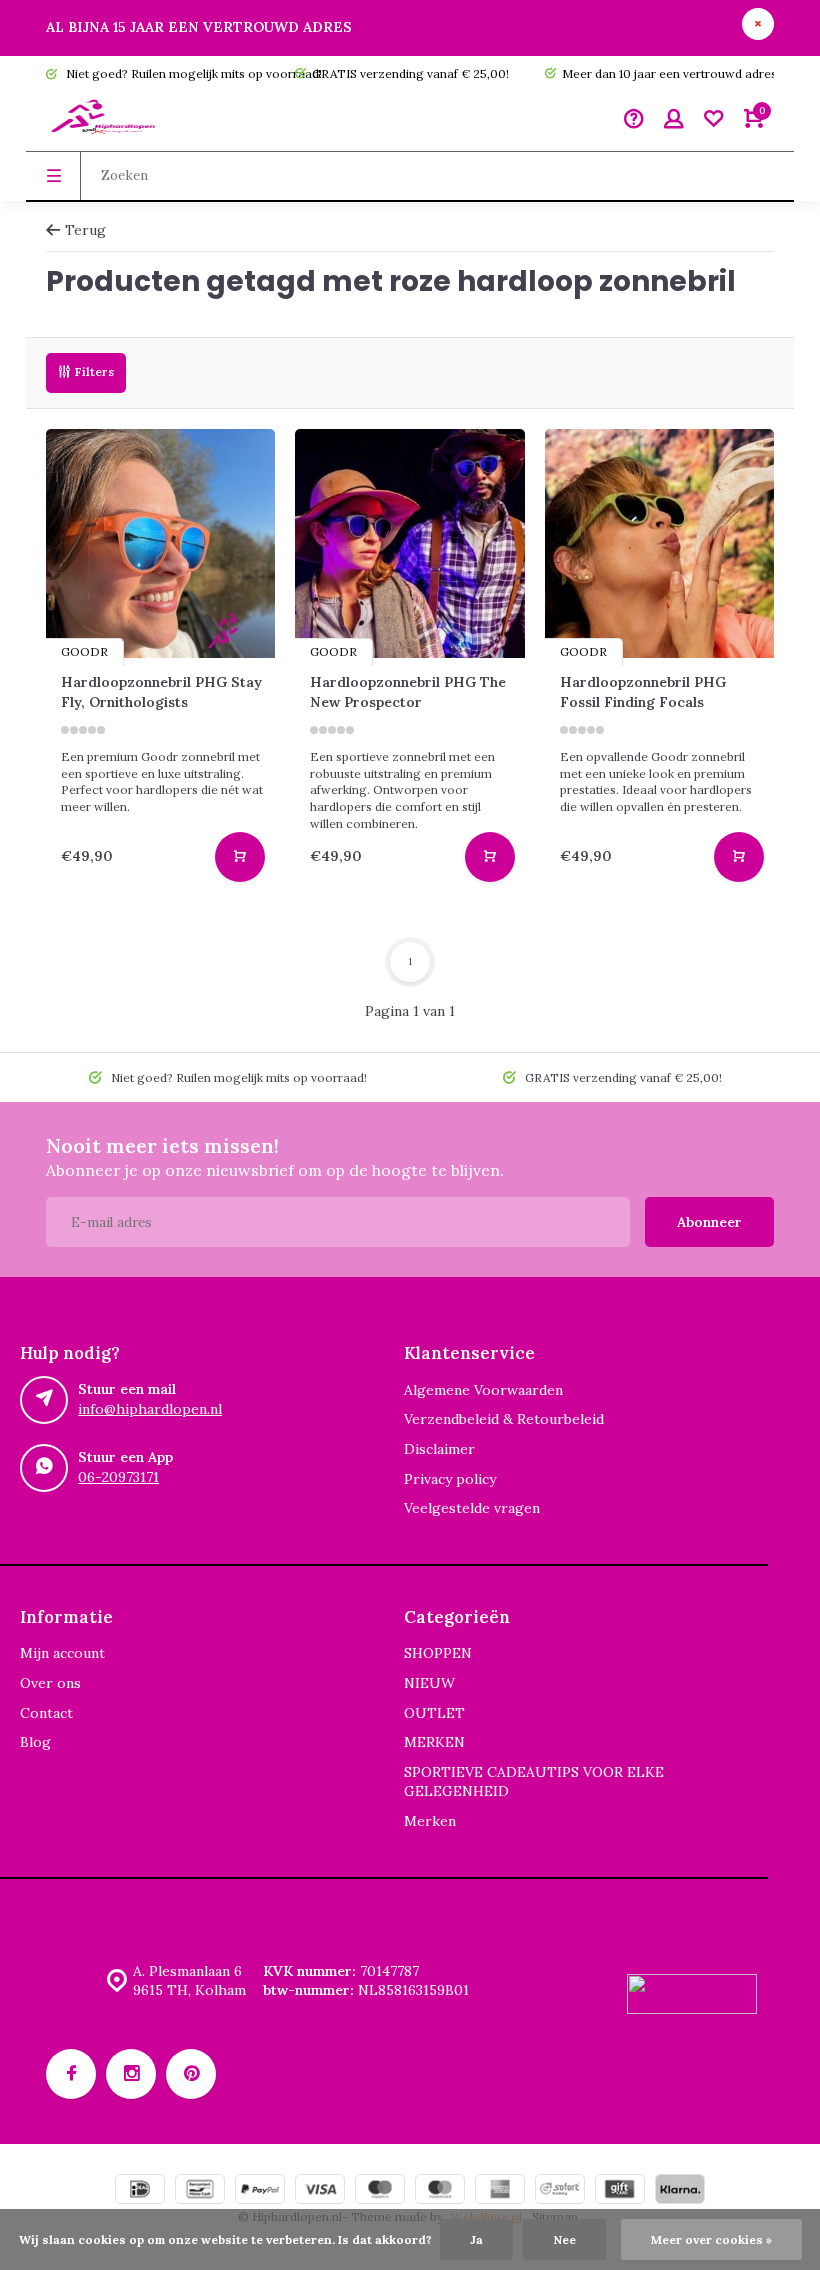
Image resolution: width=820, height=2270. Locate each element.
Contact (46, 1713)
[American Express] (500, 2191)
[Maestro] (380, 2191)
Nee (564, 2239)
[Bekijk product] (240, 857)
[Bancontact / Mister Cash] (200, 2191)
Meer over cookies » (711, 2239)
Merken (430, 1821)
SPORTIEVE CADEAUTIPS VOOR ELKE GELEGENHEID (534, 1782)
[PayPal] (260, 2191)
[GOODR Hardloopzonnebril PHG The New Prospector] (409, 543)
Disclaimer (439, 1449)
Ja (476, 2239)
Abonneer (709, 1222)
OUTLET (434, 1713)
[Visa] (320, 2191)
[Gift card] (620, 2191)
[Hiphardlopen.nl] (106, 121)
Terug (85, 230)
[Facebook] (71, 2074)
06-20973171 (118, 1477)
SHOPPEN (438, 1653)
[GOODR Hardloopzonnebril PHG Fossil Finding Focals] (659, 543)
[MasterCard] (440, 2191)
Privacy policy (450, 1479)
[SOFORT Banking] (560, 2191)
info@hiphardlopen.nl (150, 1409)
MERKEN (434, 1742)
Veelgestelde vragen (472, 1508)
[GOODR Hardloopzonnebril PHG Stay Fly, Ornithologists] (160, 543)
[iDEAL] (140, 2191)
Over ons (50, 1683)
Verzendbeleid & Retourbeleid (504, 1419)
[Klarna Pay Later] (680, 2191)
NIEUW (429, 1683)
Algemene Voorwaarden (483, 1390)
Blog (35, 1742)
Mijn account (62, 1653)
